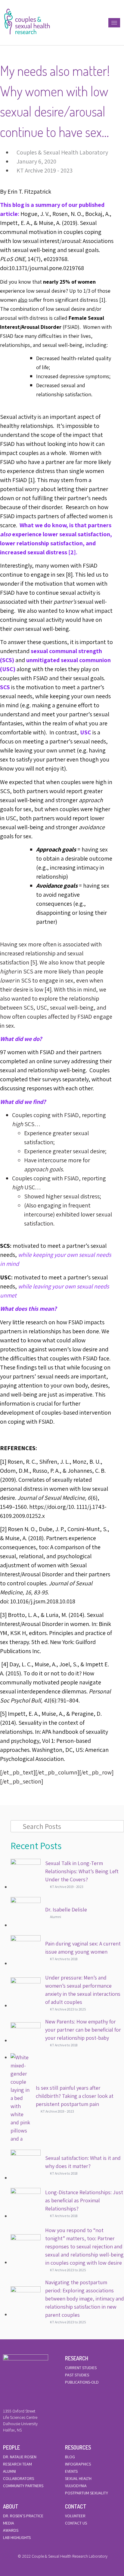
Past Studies (77, 2375)
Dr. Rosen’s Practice (23, 2516)
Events (71, 2471)
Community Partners (23, 2486)
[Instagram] (72, 2549)
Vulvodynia (76, 2486)
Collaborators (19, 2478)
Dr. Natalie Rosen (20, 2457)
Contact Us (76, 2523)
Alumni (9, 2471)
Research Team (17, 2464)
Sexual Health (78, 2478)
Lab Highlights (17, 2537)
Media (9, 2523)
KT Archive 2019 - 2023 (45, 170)
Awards (11, 2530)
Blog (70, 2457)
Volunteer (75, 2516)
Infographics (78, 2464)
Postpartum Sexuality (87, 2493)
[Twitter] (62, 2549)
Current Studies (81, 2368)
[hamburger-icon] (114, 23)
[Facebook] (52, 2549)
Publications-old (82, 2382)
